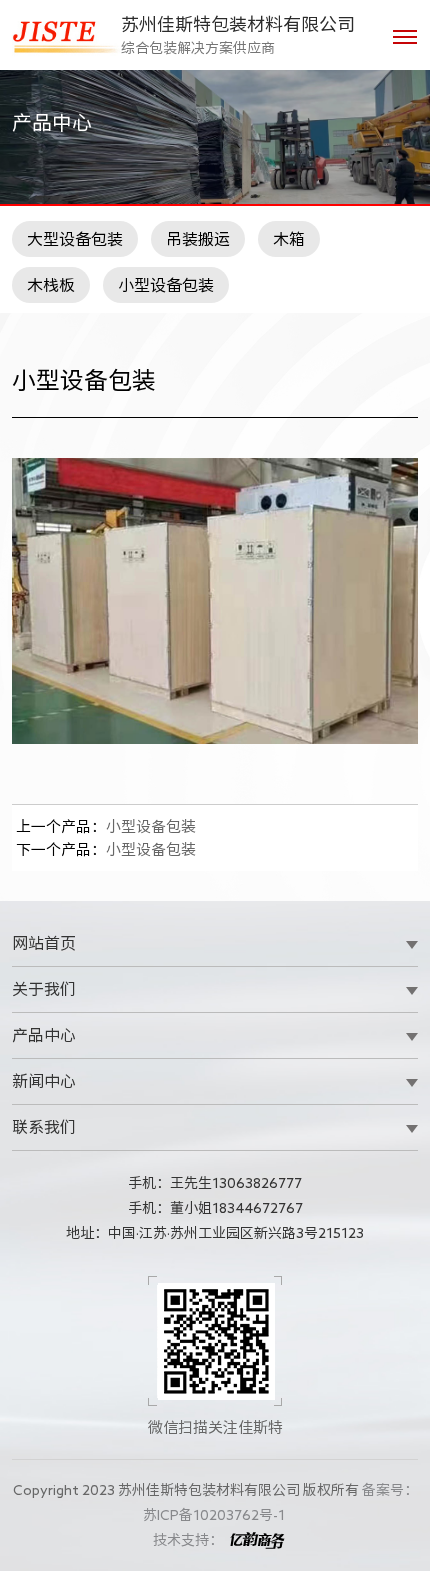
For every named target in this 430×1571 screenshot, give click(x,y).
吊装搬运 (198, 239)
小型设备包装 (166, 285)
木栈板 (51, 285)
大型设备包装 (75, 239)
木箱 (289, 239)
